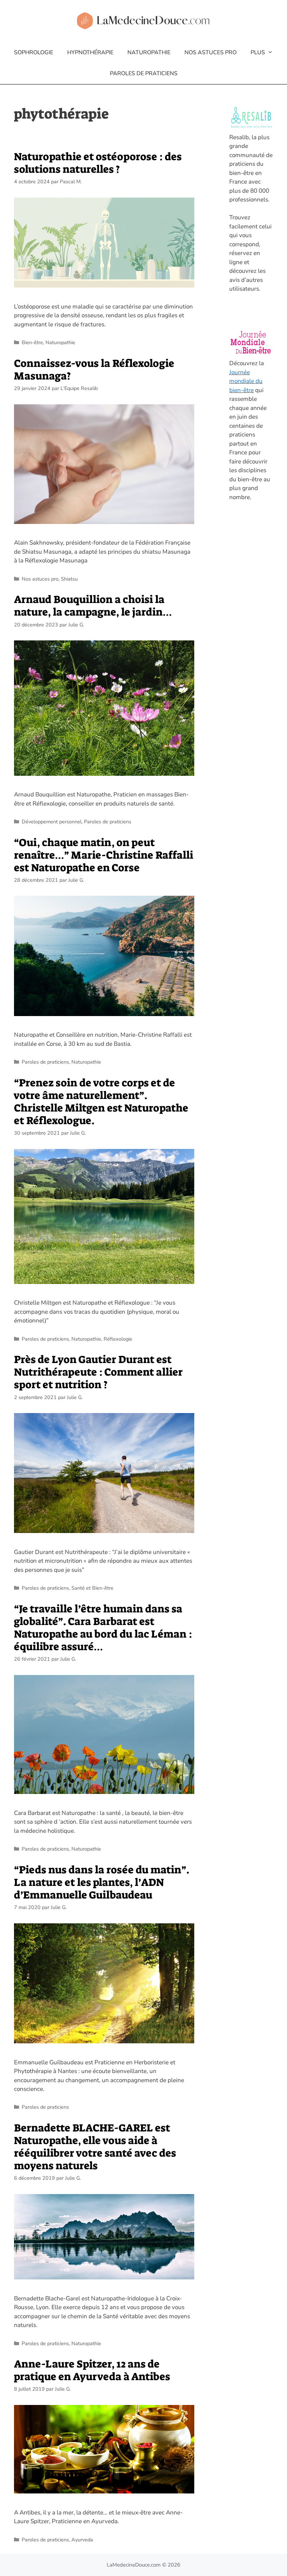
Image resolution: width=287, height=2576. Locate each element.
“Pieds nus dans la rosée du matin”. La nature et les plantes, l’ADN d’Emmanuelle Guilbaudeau (102, 1882)
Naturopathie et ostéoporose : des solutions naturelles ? (98, 163)
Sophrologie (34, 52)
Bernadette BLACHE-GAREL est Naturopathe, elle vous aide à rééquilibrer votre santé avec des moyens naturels (95, 2147)
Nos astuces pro (211, 52)
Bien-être (32, 342)
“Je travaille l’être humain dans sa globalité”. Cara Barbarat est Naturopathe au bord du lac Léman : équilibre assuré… (103, 1628)
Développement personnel (52, 822)
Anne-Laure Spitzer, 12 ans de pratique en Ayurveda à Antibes (92, 2370)
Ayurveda (82, 2540)
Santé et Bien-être (92, 1588)
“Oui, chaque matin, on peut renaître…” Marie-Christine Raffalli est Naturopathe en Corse (104, 855)
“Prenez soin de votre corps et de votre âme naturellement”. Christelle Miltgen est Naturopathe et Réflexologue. (101, 1102)
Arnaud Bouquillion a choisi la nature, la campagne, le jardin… (93, 606)
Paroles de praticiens (144, 73)
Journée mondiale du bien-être (246, 381)
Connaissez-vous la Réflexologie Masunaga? (94, 370)
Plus (258, 52)
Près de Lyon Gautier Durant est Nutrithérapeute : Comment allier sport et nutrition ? (98, 1372)
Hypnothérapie (90, 52)
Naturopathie (149, 52)
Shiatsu (69, 579)
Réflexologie (118, 1339)
